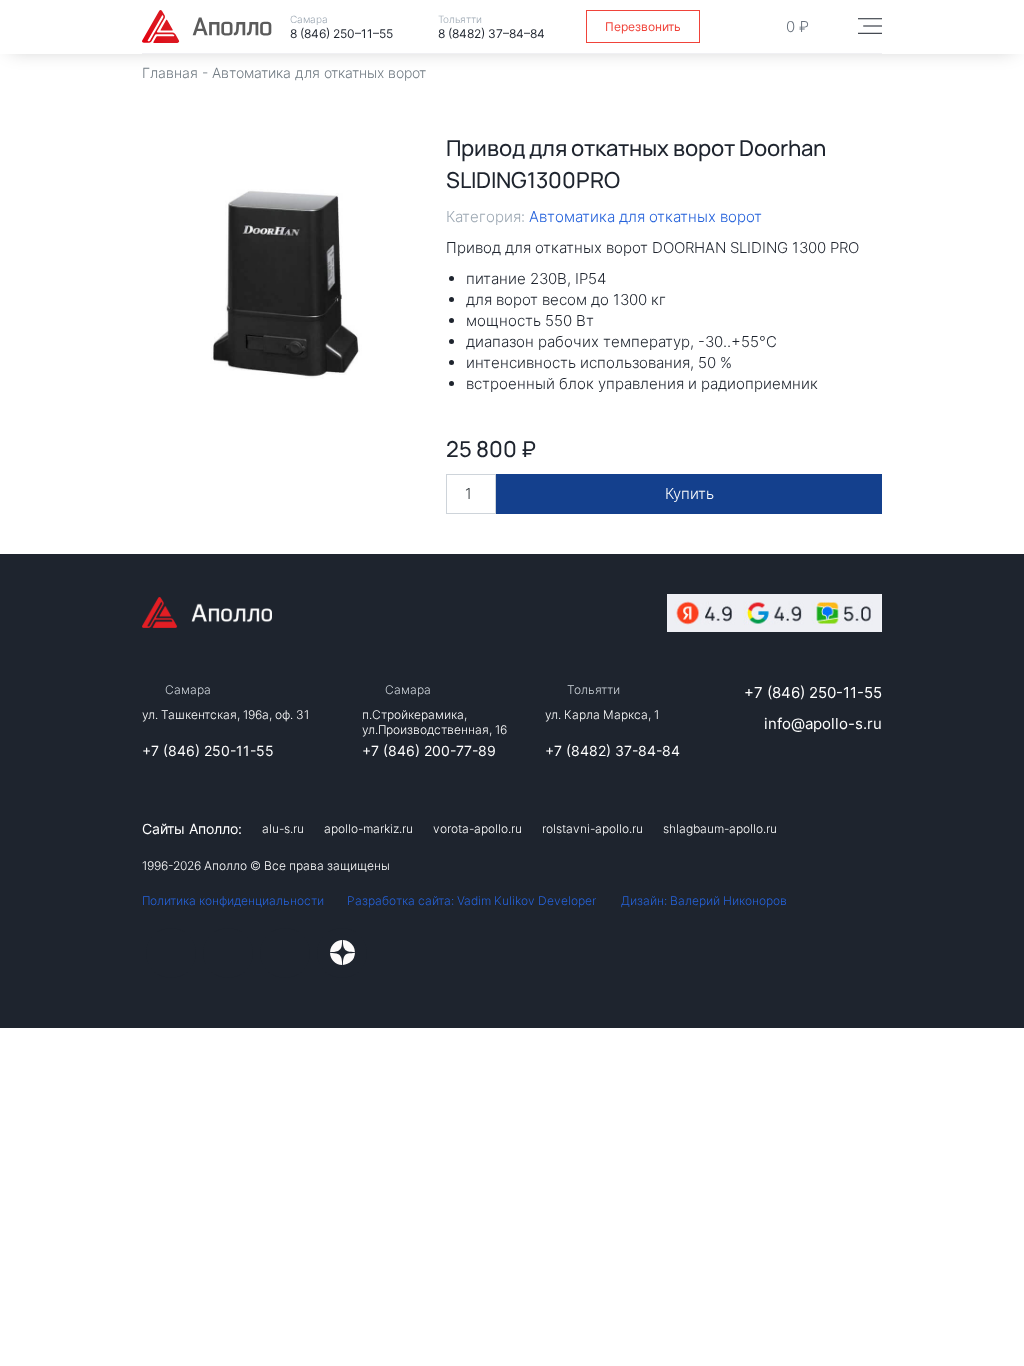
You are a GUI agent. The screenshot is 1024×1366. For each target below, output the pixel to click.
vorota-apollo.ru (477, 828)
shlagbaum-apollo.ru (720, 828)
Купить (689, 493)
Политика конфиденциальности (233, 900)
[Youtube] (228, 953)
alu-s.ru (283, 828)
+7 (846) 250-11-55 (208, 750)
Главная (170, 72)
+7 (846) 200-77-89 (429, 750)
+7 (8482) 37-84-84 (612, 750)
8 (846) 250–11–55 (341, 33)
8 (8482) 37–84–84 (491, 33)
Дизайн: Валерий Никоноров (704, 900)
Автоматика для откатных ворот (319, 72)
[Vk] (171, 953)
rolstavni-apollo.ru (592, 828)
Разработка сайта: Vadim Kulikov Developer (471, 900)
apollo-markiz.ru (368, 828)
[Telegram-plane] (285, 953)
